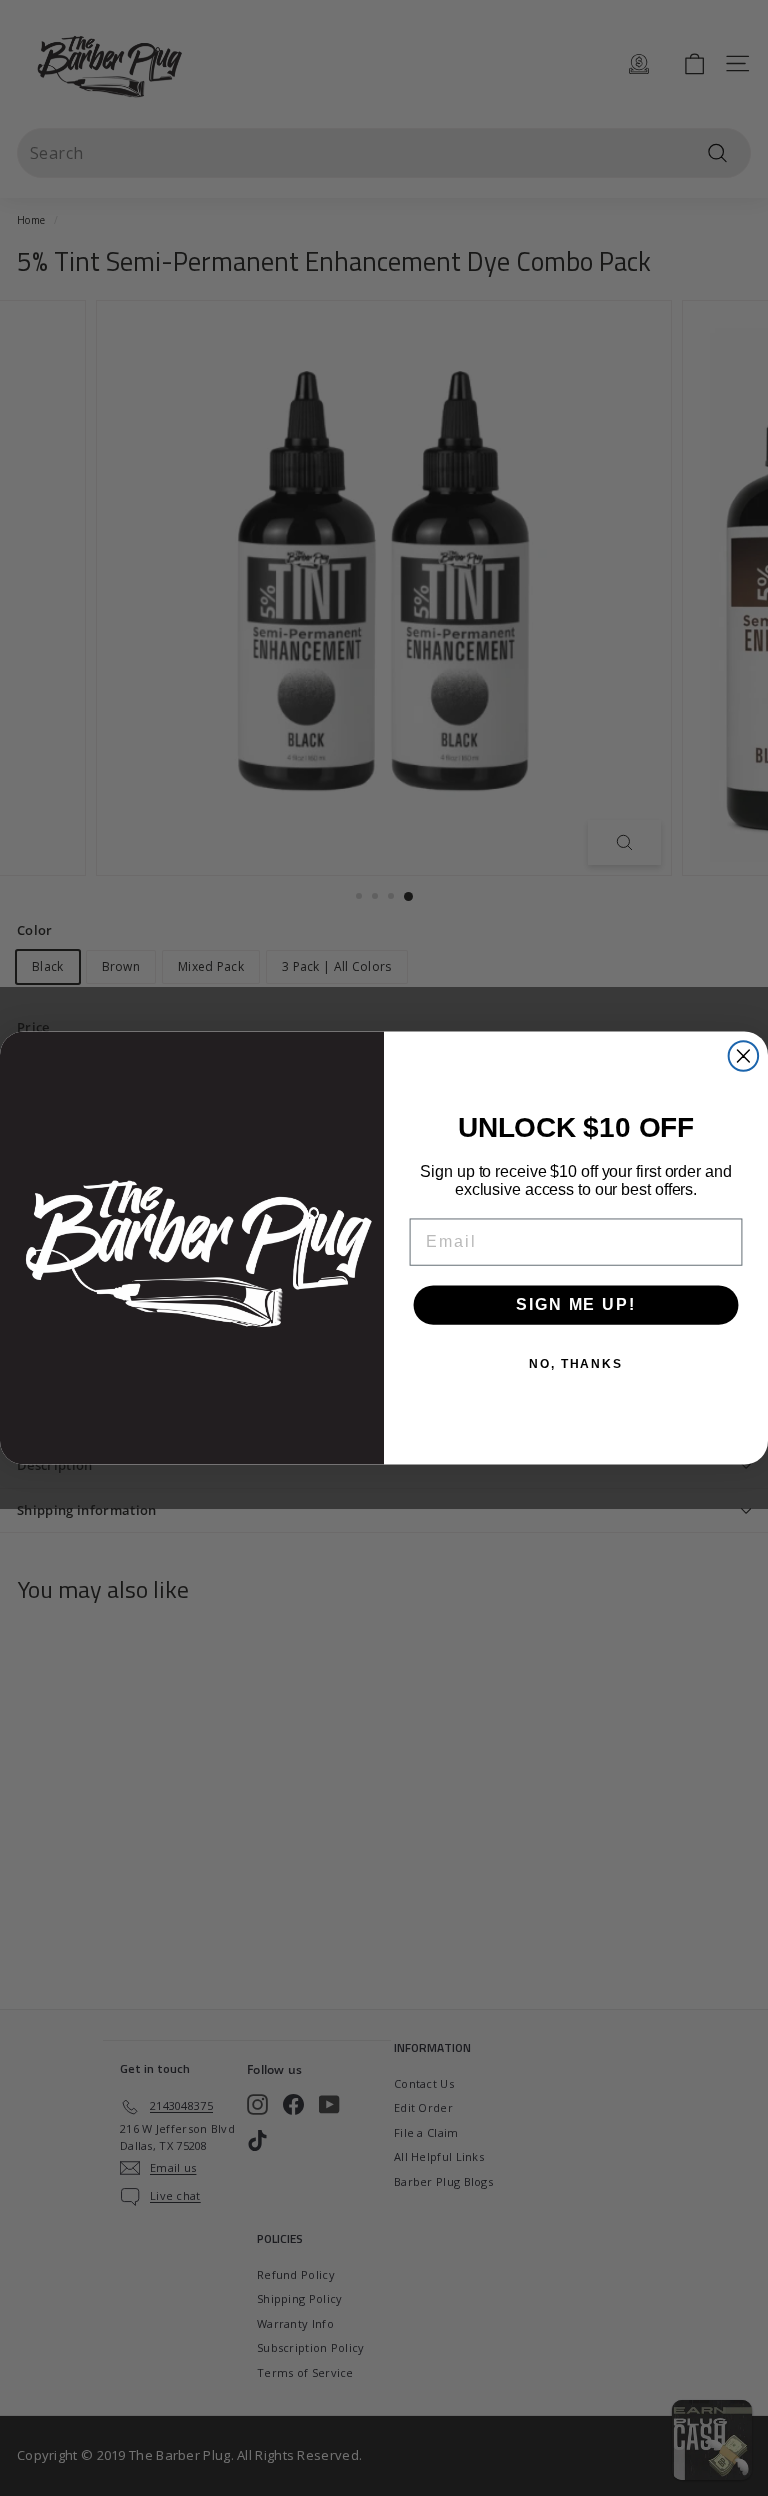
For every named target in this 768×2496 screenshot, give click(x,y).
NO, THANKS (576, 1364)
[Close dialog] (744, 1056)
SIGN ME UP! (575, 1304)
